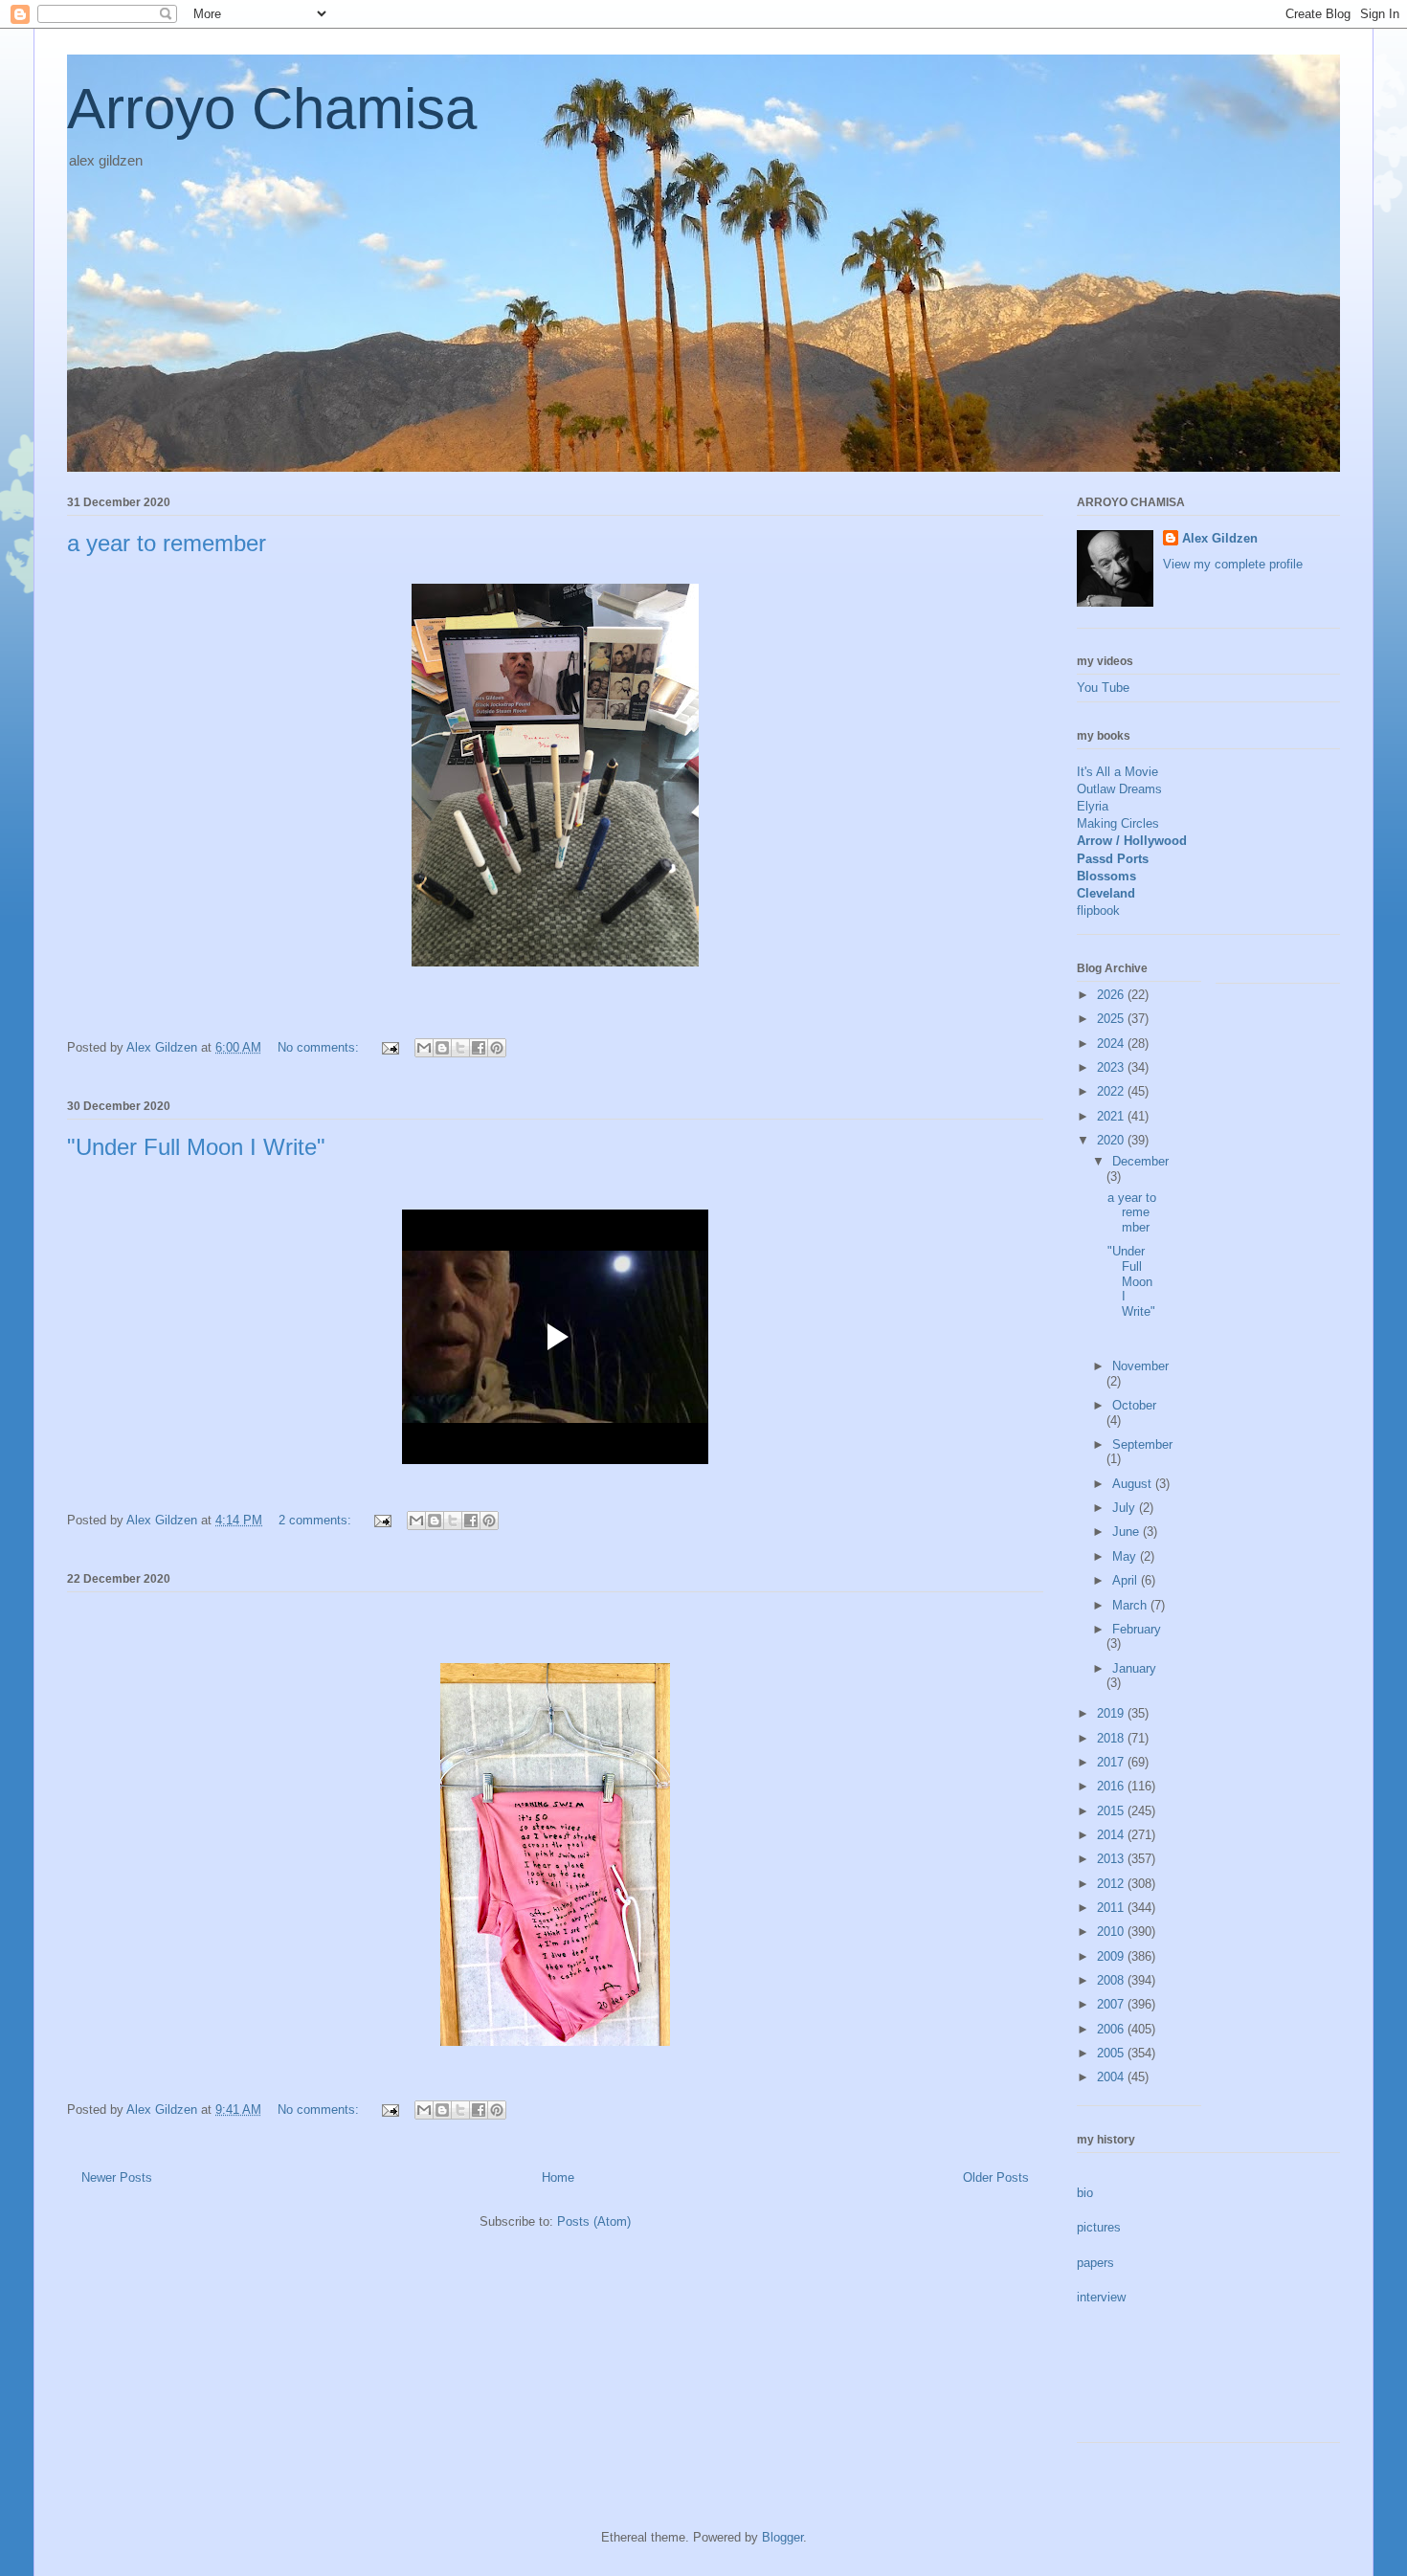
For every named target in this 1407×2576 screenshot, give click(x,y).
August (1134, 1484)
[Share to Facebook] (479, 1048)
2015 (1112, 1811)
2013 (1112, 1859)
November (1140, 1366)
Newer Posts (117, 2177)
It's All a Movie (1117, 772)
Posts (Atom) (594, 2221)
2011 (1112, 1908)
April (1127, 1580)
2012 (1112, 1884)
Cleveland (1106, 893)
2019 (1112, 1713)
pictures (1099, 2227)
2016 (1112, 1786)
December (1140, 1161)
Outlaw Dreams (1119, 789)
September (1142, 1444)
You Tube (1103, 688)
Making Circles (1118, 823)
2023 (1112, 1067)
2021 (1112, 1116)
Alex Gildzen (1220, 538)
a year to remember (167, 543)
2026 (1112, 995)
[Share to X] (460, 1048)
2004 (1112, 2077)
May (1126, 1556)
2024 (1112, 1044)
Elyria (1093, 806)
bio (1085, 2193)
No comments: (320, 1047)
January (1134, 1668)
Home (558, 2177)
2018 (1112, 1738)
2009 (1112, 1956)
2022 (1112, 1091)
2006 (1112, 2029)
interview (1101, 2297)
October (1134, 1405)
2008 (1112, 1980)
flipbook (1098, 910)
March (1131, 1605)
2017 (1112, 1762)
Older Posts (996, 2177)
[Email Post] (389, 1047)
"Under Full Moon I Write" (196, 1147)
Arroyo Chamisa (272, 109)
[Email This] (424, 1048)
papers (1095, 2263)
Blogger (782, 2537)
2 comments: (317, 1520)
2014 (1112, 1835)
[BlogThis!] (442, 1048)
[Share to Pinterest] (497, 1048)
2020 (1112, 1140)
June (1128, 1532)
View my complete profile (1233, 564)
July (1126, 1508)
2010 (1112, 1932)
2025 (1112, 1019)
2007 (1112, 2004)
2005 (1112, 2053)
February (1137, 1629)
